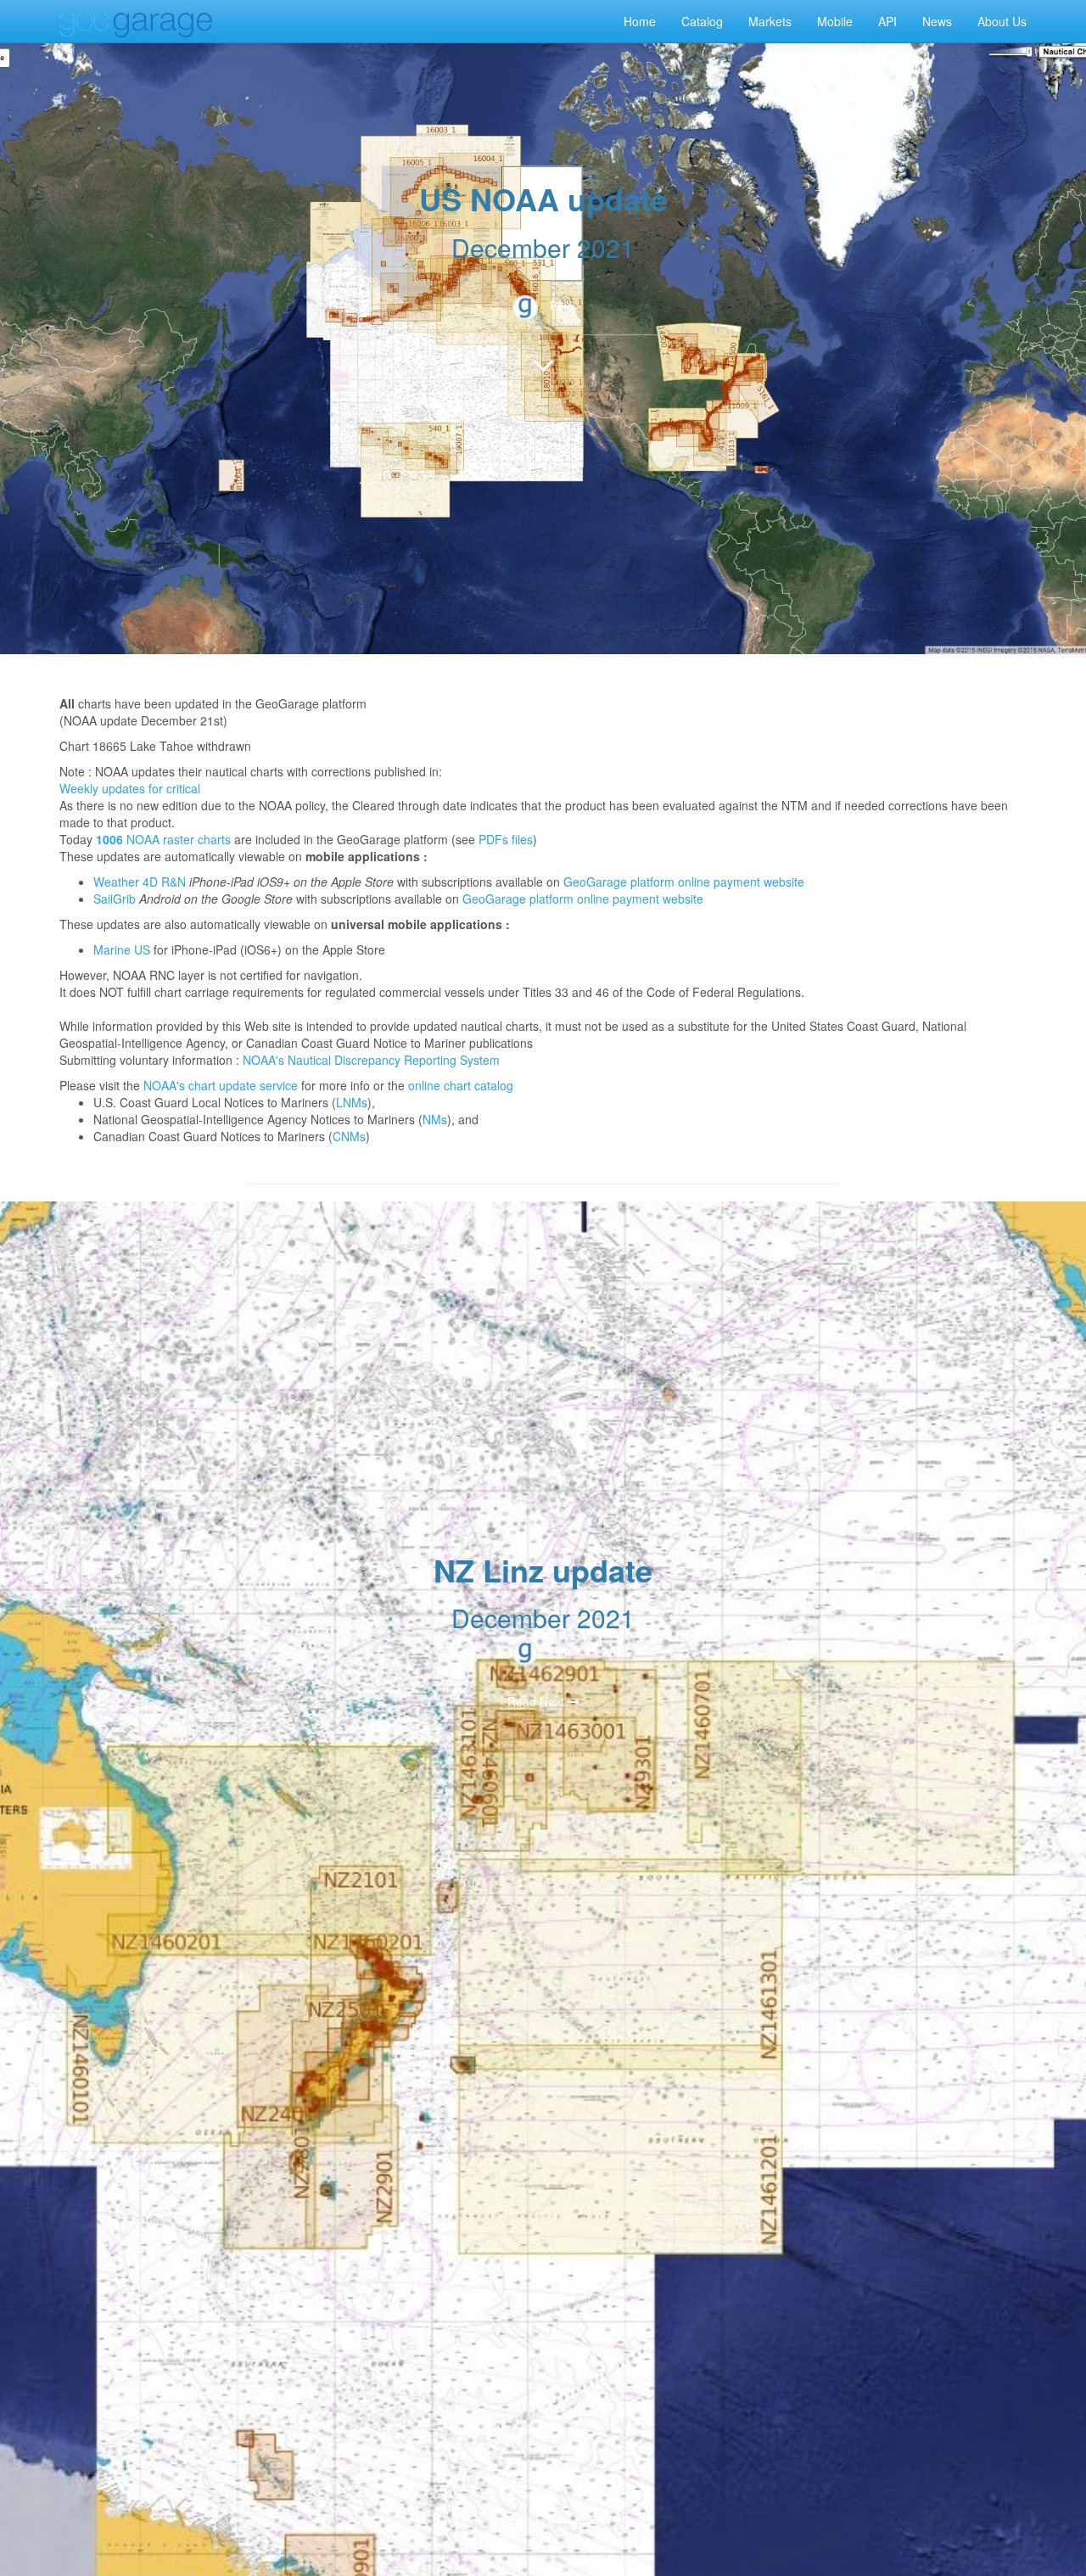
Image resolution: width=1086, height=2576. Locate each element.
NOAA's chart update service (221, 1085)
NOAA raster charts (177, 839)
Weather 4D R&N (140, 882)
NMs (435, 1119)
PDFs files (506, 839)
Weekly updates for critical (130, 788)
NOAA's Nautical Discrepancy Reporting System (371, 1060)
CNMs (349, 1136)
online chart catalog (461, 1085)
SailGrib (115, 899)
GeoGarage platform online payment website (684, 882)
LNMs (352, 1102)
